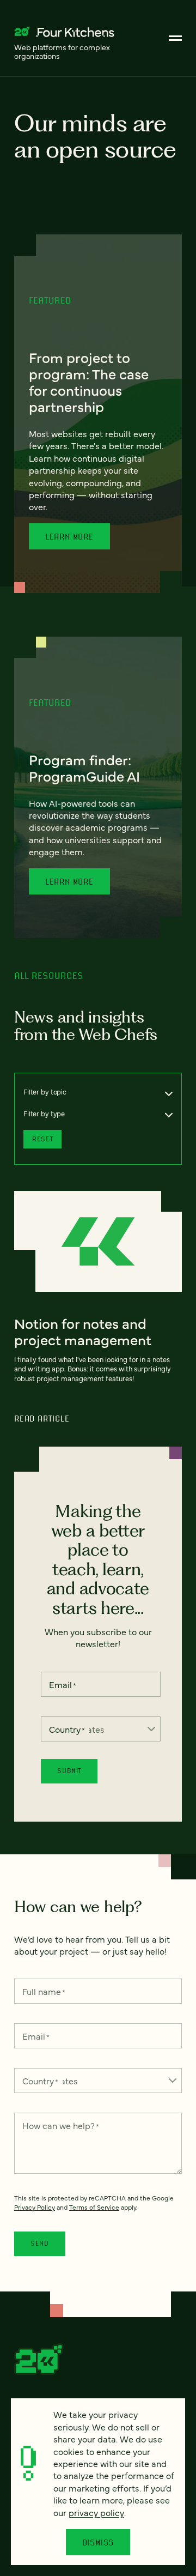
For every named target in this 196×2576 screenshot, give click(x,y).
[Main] (175, 38)
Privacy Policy (35, 2207)
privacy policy (96, 2512)
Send (40, 2243)
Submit (69, 1771)
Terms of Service (94, 2207)
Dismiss (98, 2542)
